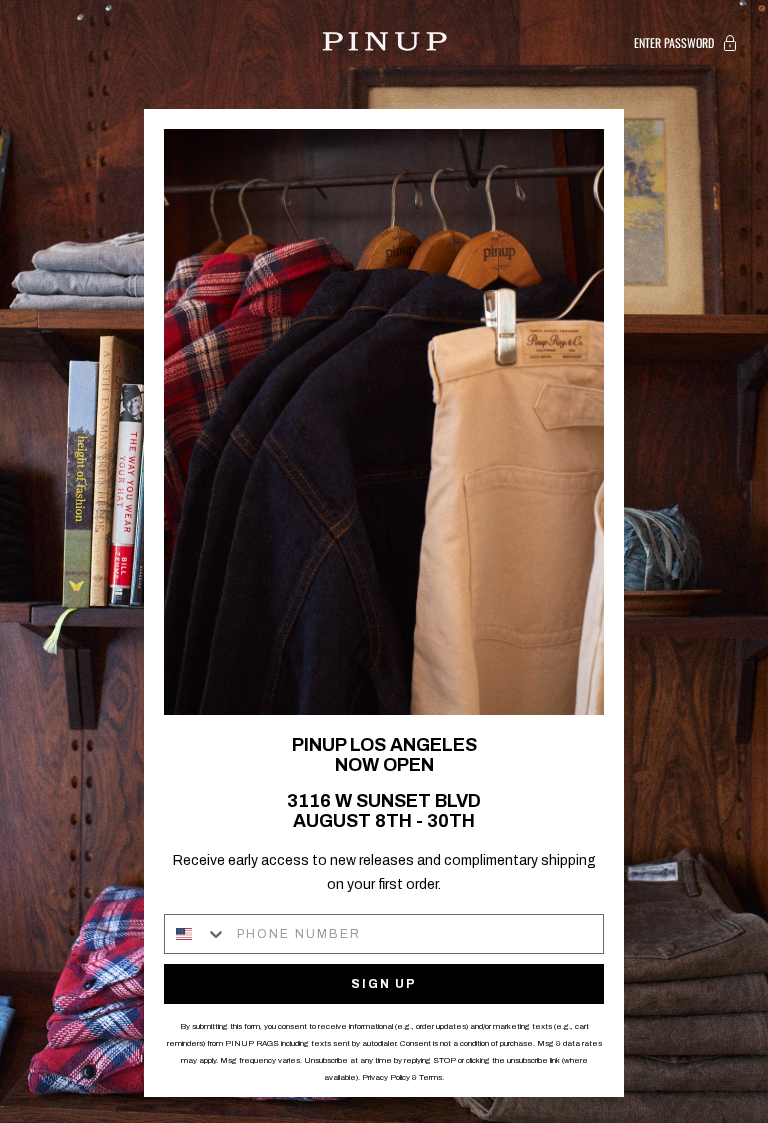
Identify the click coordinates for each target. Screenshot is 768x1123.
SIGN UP (384, 984)
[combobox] (196, 934)
